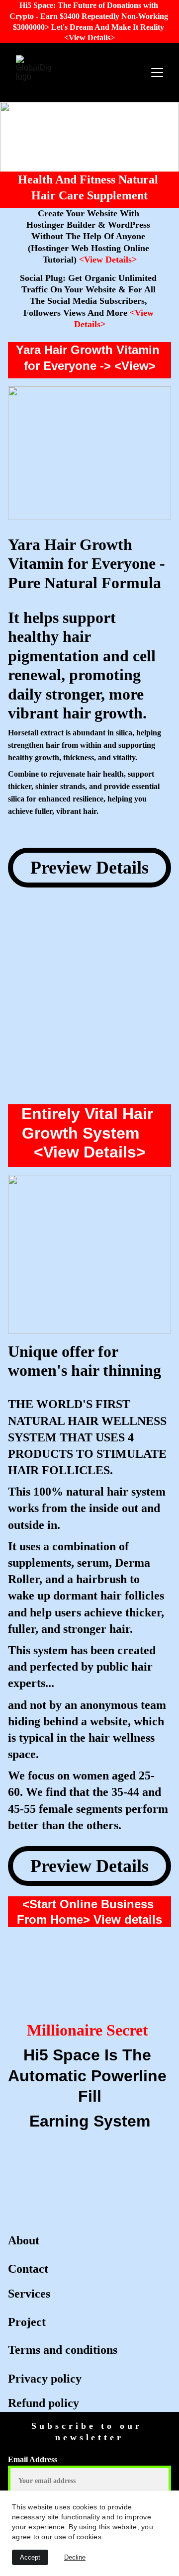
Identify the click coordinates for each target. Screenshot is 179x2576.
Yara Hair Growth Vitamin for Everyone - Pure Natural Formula (89, 564)
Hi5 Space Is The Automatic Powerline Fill (89, 2076)
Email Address (33, 2459)
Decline (75, 2557)
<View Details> (108, 260)
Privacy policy (46, 2379)
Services (31, 2294)
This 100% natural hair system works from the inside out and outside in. (88, 1508)
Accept (30, 2557)
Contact (30, 2269)
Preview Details (89, 868)
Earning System (90, 2121)
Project (28, 2322)
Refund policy (45, 2403)
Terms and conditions (63, 2350)
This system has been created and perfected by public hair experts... (83, 1667)
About (25, 2240)
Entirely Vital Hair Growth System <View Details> (89, 1133)
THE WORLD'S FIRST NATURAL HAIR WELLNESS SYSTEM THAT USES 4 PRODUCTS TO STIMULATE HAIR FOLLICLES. (89, 1437)
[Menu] (157, 73)
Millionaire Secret (89, 2030)
